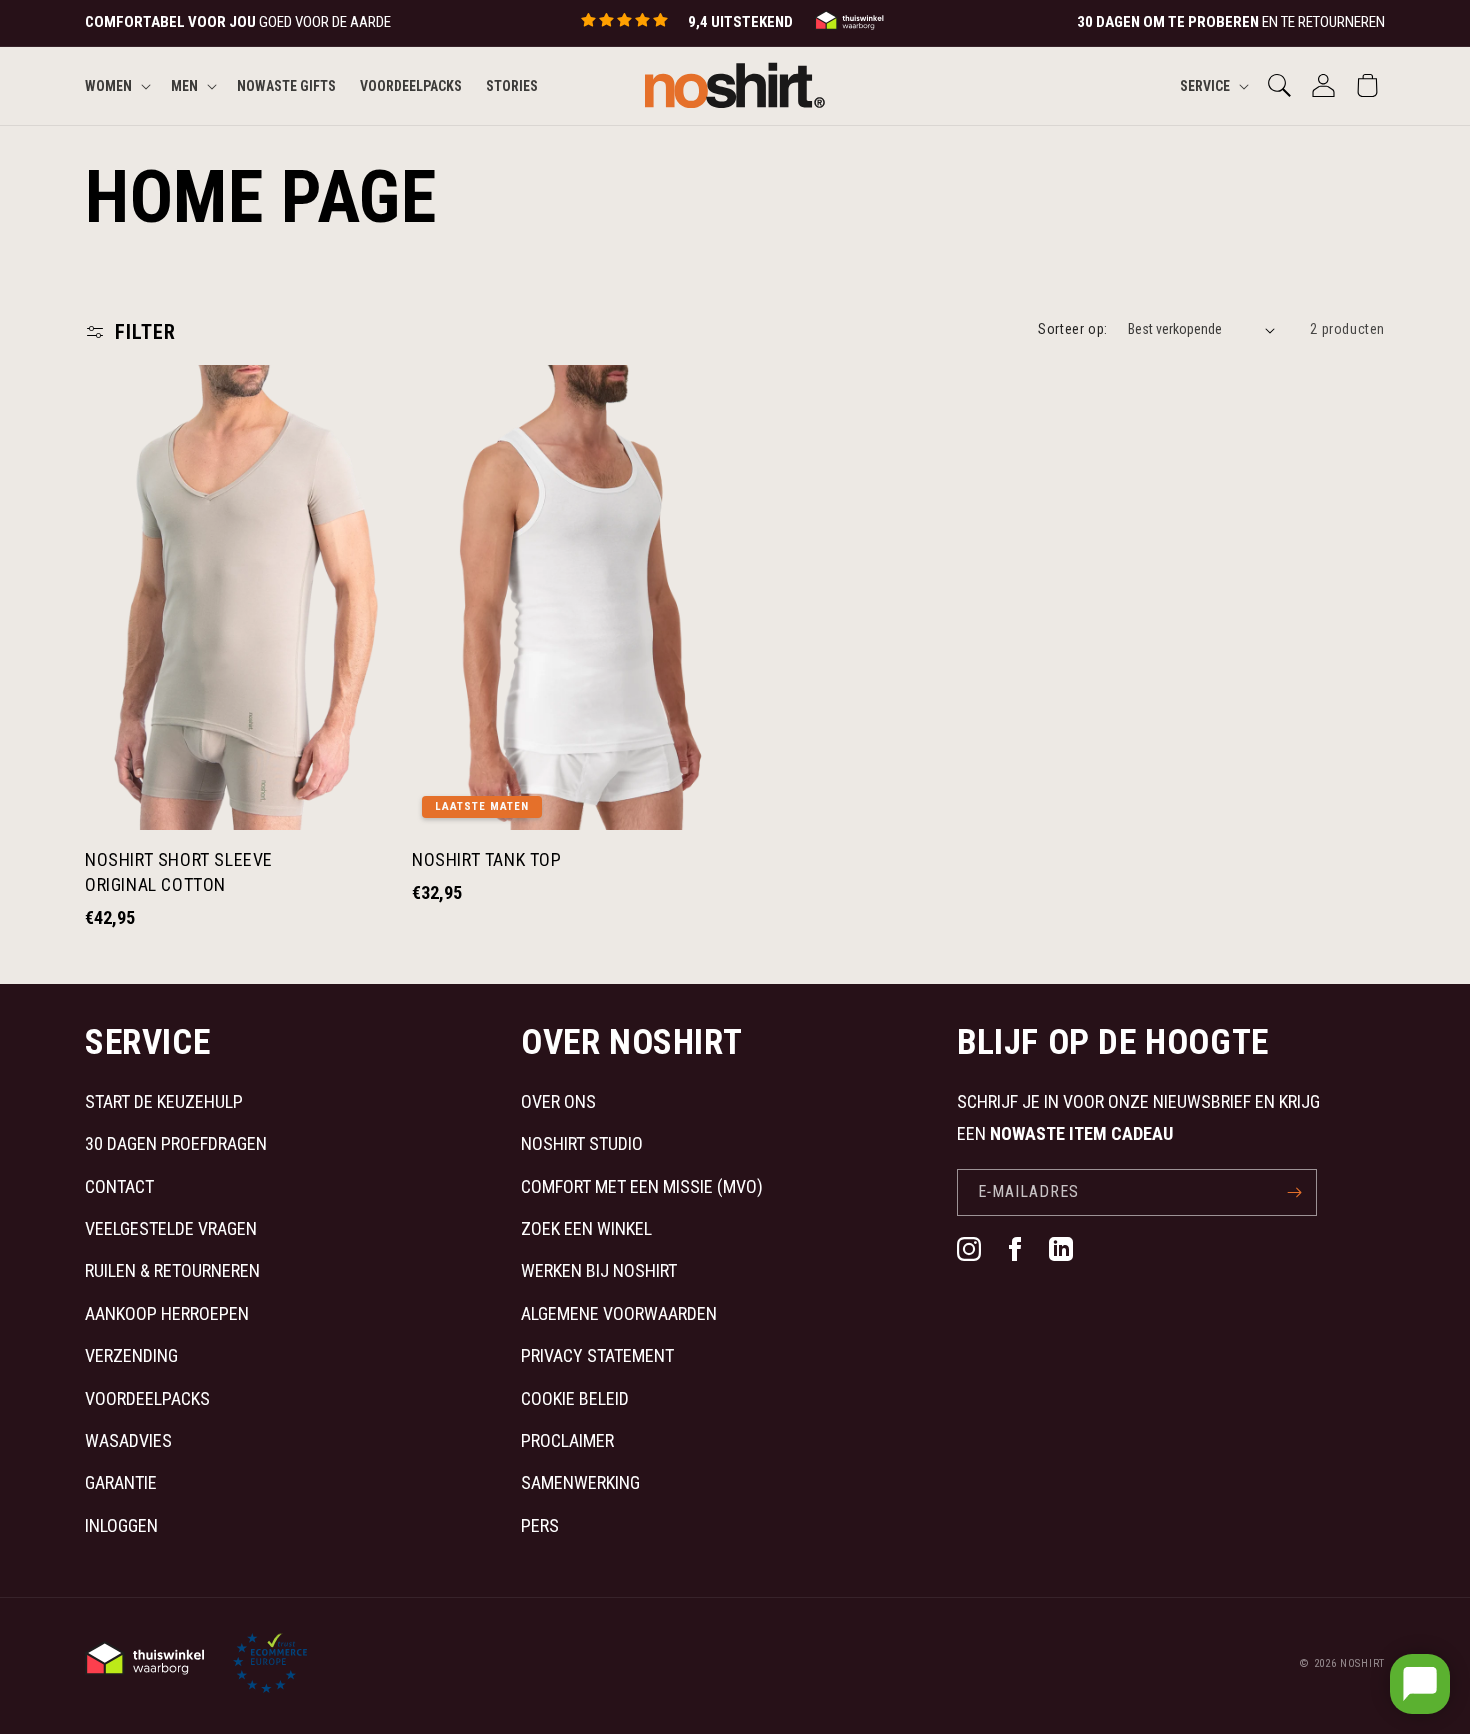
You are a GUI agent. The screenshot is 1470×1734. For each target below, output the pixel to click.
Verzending (131, 1355)
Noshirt (1362, 1663)
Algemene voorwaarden (619, 1313)
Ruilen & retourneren (172, 1270)
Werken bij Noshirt (599, 1270)
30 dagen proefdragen (176, 1143)
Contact (119, 1186)
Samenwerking (580, 1482)
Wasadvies (128, 1440)
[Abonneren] (1294, 1192)
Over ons (558, 1101)
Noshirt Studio (582, 1143)
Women (108, 85)
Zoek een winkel (586, 1228)
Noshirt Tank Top (487, 859)
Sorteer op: (1073, 329)
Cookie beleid (575, 1398)
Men (184, 85)
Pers (540, 1525)
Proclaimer (567, 1440)
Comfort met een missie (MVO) (642, 1186)
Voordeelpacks (147, 1398)
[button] (116, 85)
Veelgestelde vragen (171, 1228)
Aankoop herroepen (167, 1313)
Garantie (121, 1482)
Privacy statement (597, 1355)
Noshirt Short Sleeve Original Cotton (179, 872)
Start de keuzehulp (164, 1101)
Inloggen (121, 1525)
